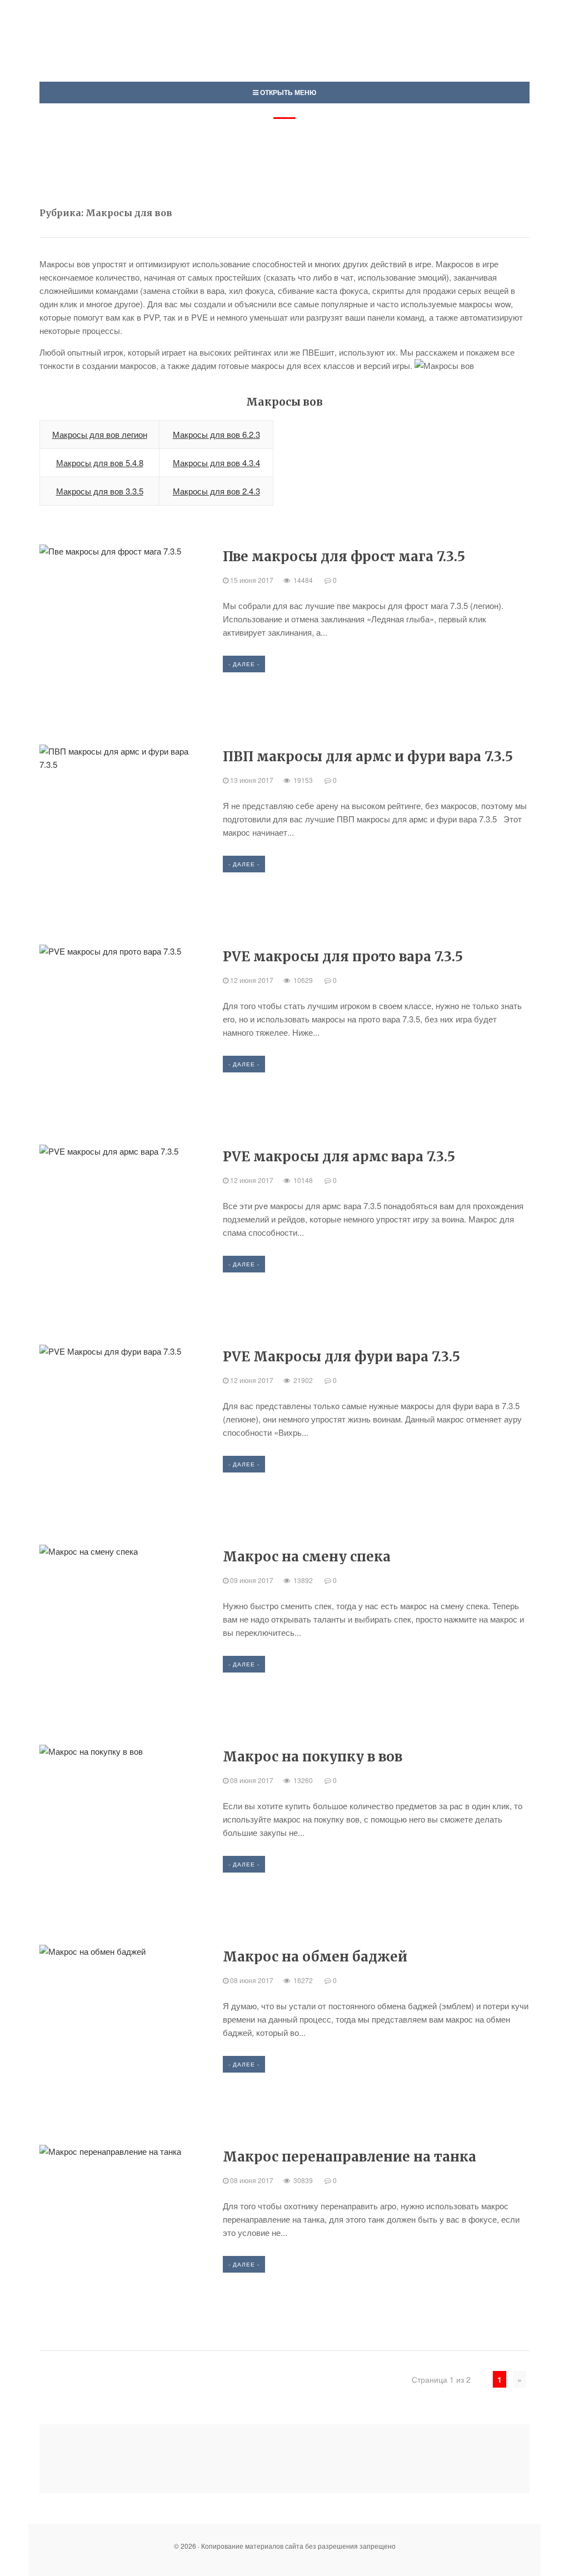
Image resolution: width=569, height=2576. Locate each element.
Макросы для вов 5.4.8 (100, 463)
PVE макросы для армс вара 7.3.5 (339, 1157)
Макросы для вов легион (100, 434)
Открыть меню (287, 92)
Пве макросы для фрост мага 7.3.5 (344, 556)
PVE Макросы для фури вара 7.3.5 (341, 1357)
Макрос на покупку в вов (313, 1757)
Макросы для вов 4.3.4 (216, 463)
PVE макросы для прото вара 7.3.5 (343, 957)
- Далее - (244, 664)
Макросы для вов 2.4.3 (216, 491)
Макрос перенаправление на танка (350, 2157)
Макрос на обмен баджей (315, 1957)
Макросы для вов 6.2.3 (216, 434)
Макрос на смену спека (307, 1557)
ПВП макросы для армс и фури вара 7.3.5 (368, 757)
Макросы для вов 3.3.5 (100, 491)
